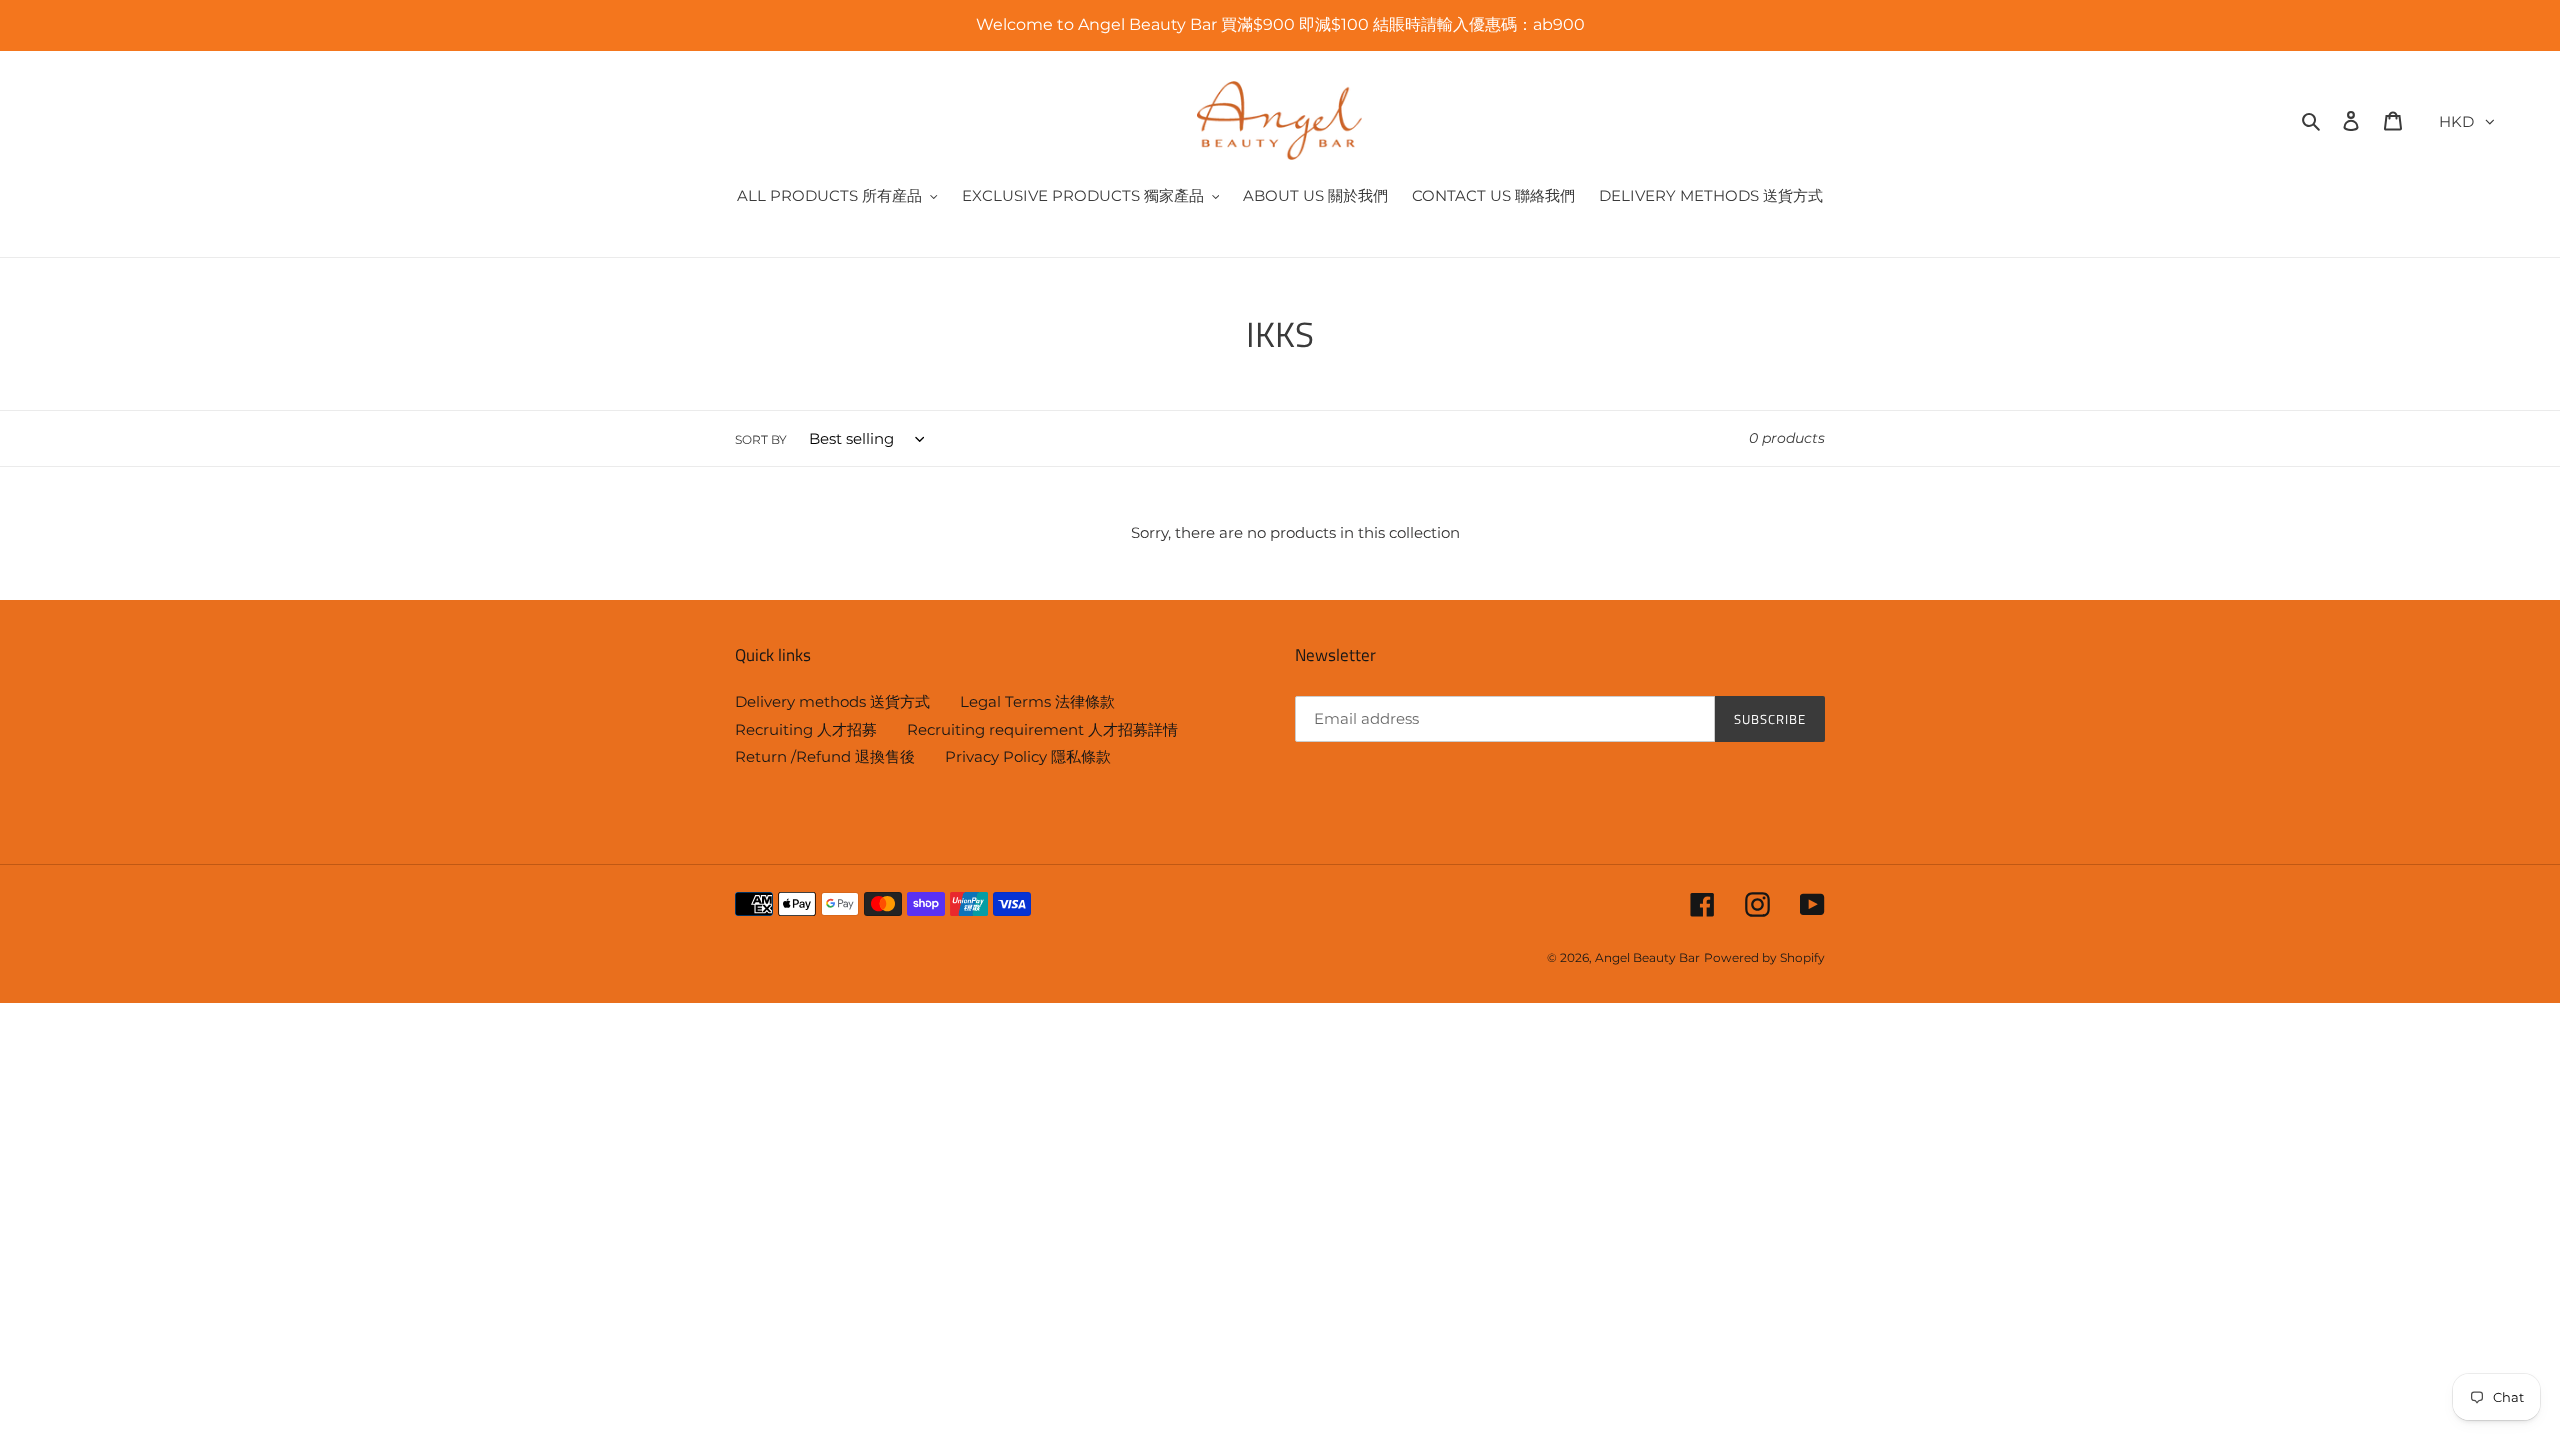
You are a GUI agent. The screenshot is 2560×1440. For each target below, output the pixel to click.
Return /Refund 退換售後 (825, 756)
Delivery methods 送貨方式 (832, 701)
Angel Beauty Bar (1647, 957)
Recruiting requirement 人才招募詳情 (1042, 729)
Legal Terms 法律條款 (1037, 701)
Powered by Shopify (1764, 957)
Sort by (761, 439)
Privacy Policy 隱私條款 (1028, 756)
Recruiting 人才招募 (806, 729)
